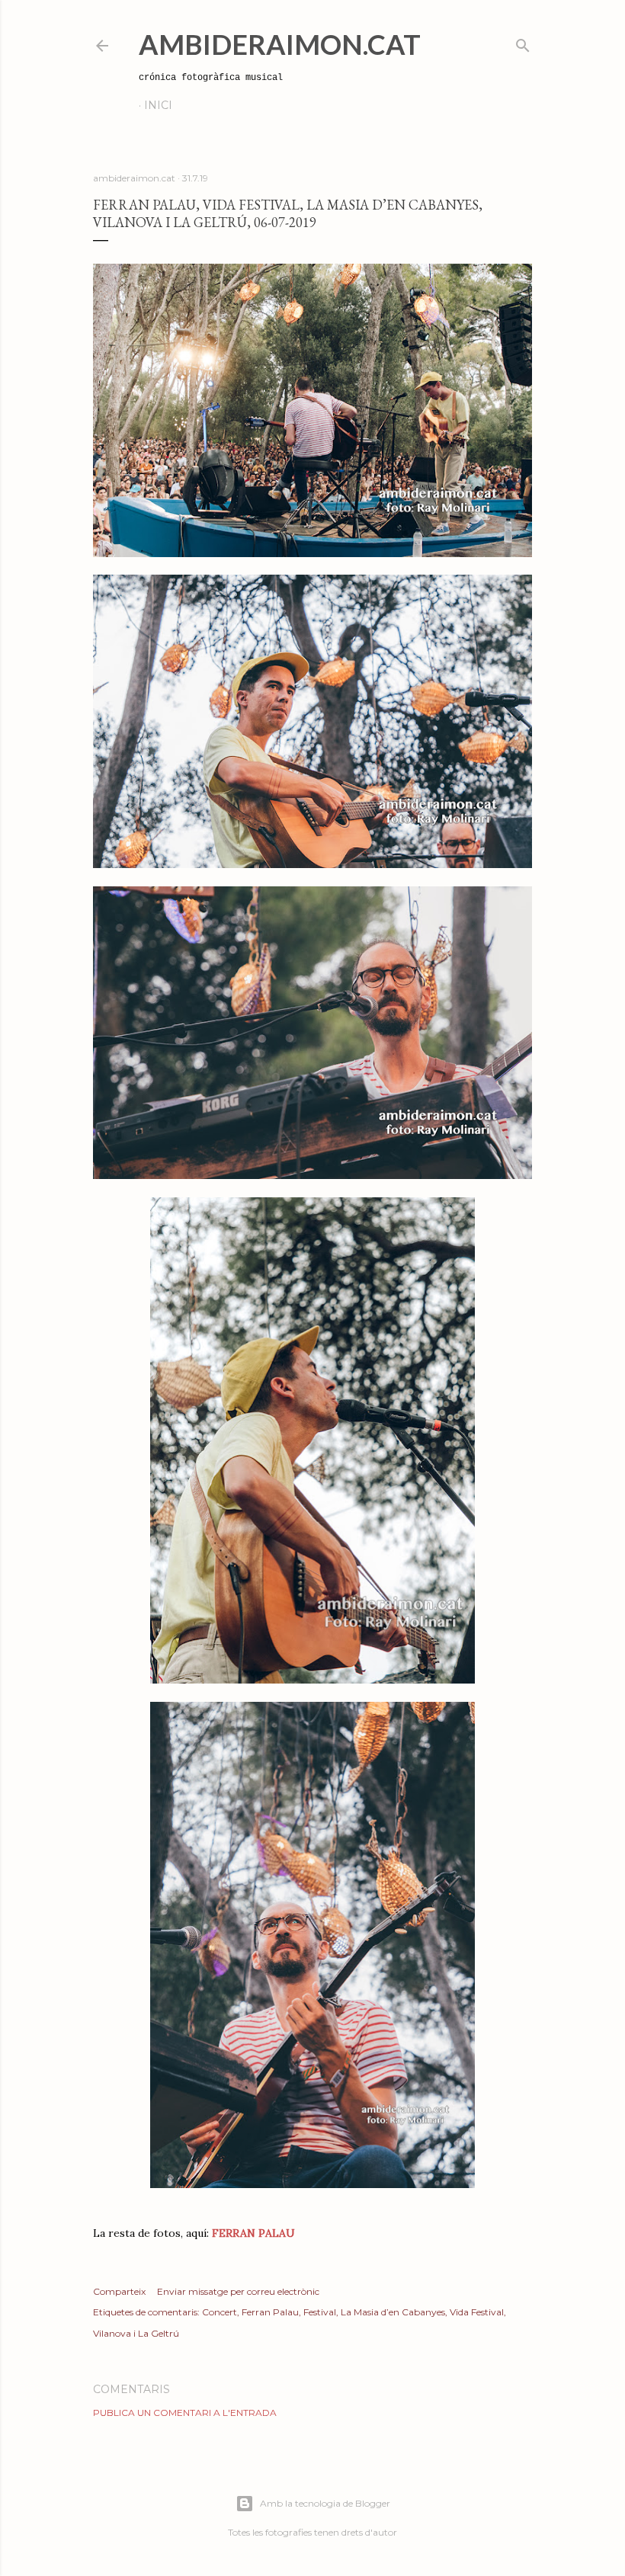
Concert (220, 2312)
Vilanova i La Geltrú (136, 2333)
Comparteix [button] (119, 2291)
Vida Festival (477, 2312)
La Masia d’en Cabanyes (393, 2312)
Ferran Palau (270, 2312)
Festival (320, 2312)
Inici (158, 105)
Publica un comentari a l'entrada (185, 2413)
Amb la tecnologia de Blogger (325, 2503)
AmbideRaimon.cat (280, 44)
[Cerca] (523, 42)
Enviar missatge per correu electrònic (238, 2291)
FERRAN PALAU (252, 2233)
